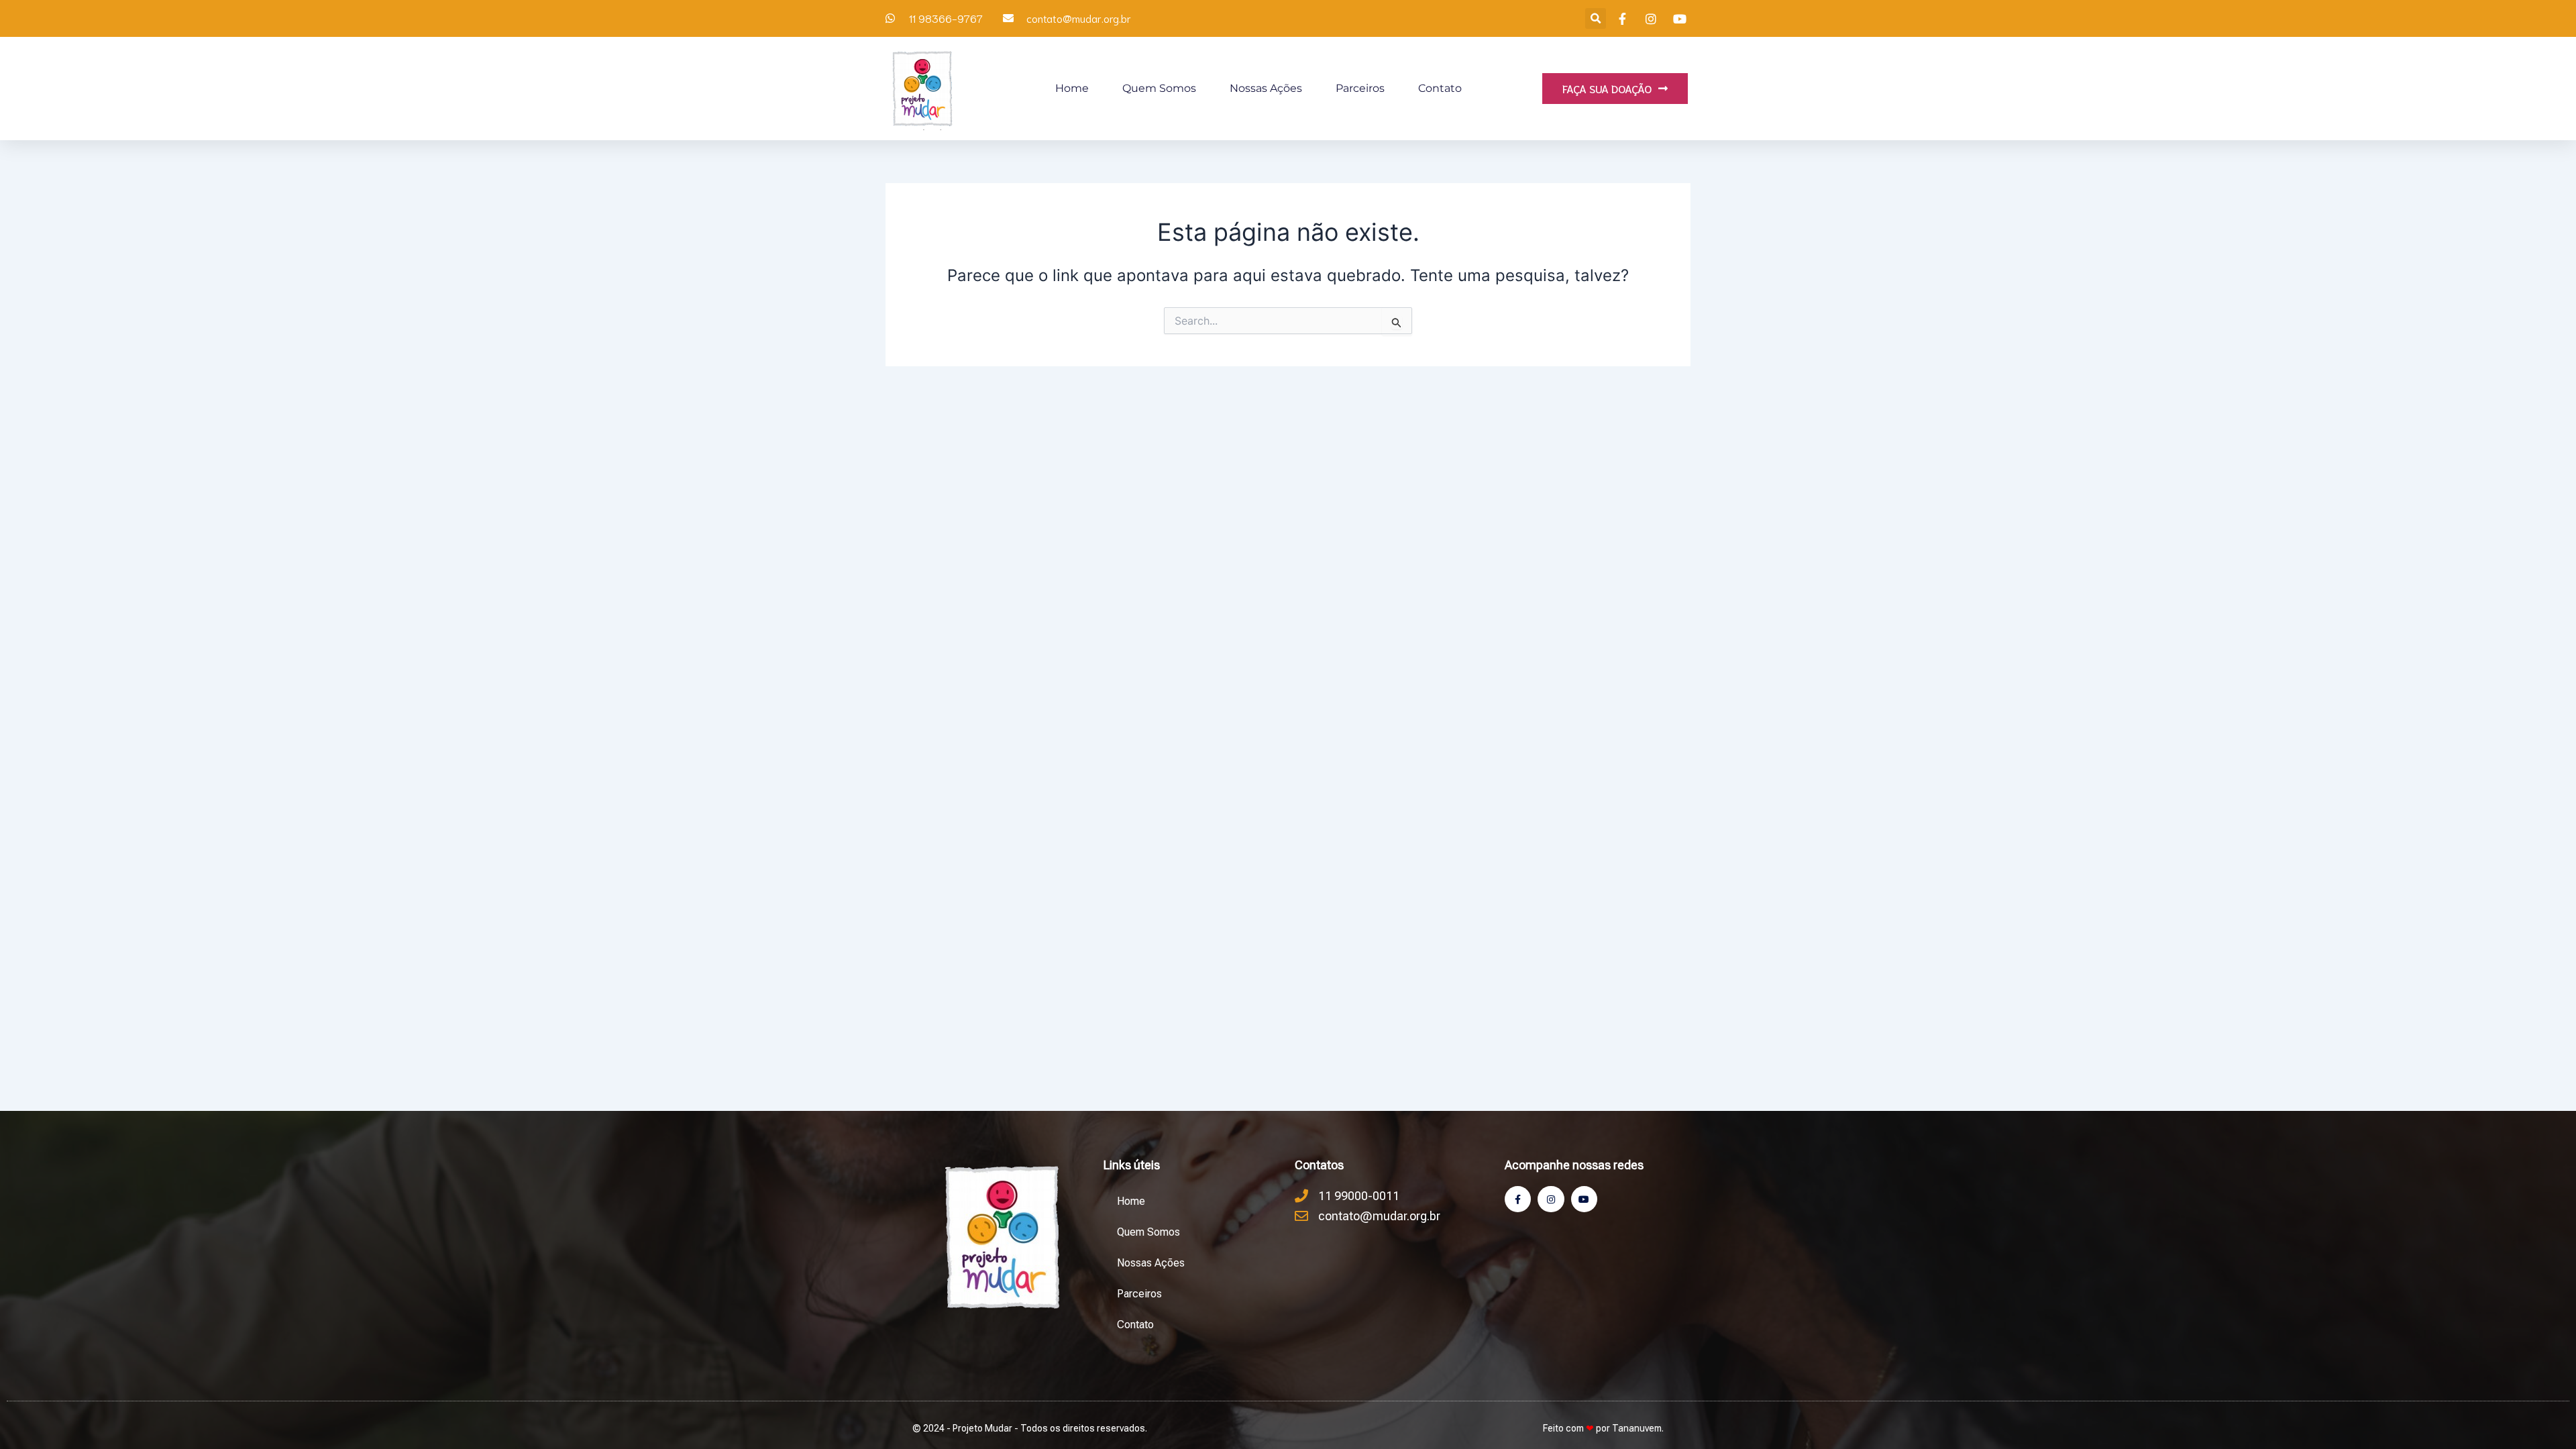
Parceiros (1360, 88)
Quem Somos (1159, 88)
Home (1072, 88)
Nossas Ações (1266, 88)
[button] (1596, 18)
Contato (1440, 88)
